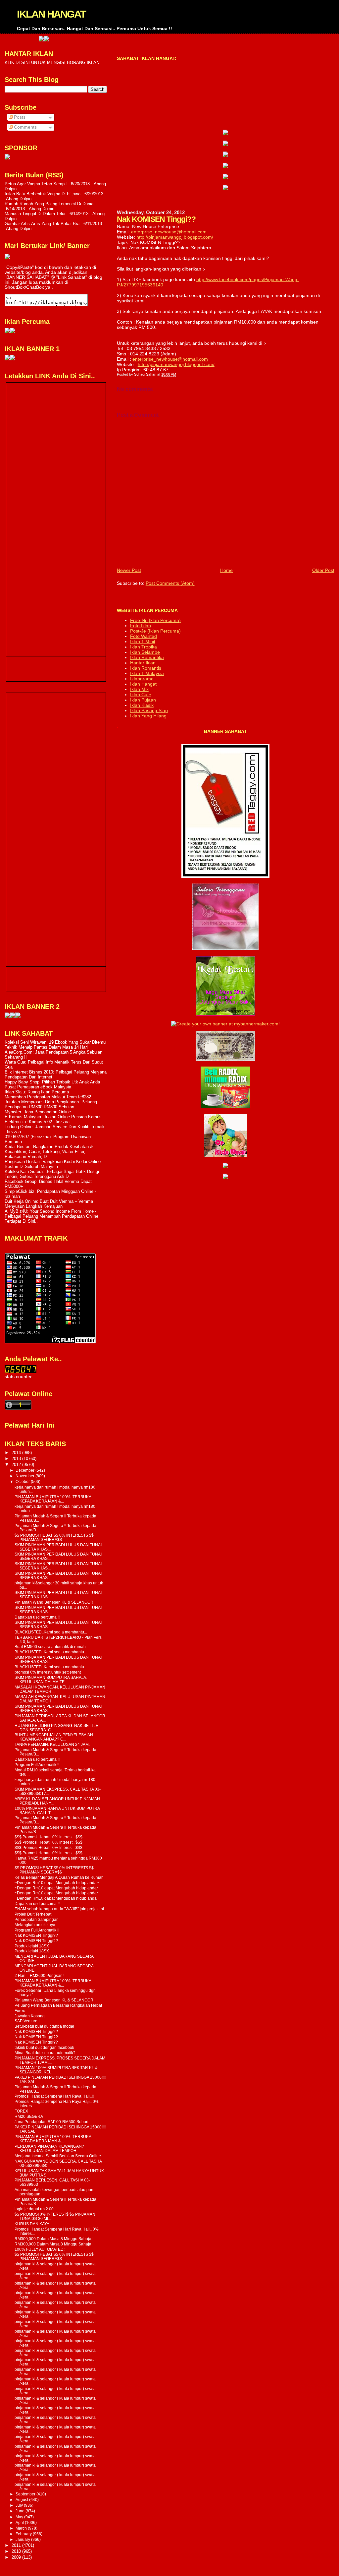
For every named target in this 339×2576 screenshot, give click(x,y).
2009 (17, 2557)
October (23, 1482)
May (20, 2517)
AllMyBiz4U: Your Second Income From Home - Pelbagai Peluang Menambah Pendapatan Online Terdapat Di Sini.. (51, 1216)
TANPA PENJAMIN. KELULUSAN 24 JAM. (52, 1744)
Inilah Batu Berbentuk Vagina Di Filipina (43, 194)
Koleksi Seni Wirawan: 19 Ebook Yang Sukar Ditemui (56, 1042)
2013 (17, 1459)
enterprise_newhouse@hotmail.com (169, 232)
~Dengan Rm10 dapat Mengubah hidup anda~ (57, 1883)
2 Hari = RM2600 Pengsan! (39, 1975)
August (22, 2500)
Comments (25, 127)
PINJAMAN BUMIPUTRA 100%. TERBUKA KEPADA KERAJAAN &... (53, 1499)
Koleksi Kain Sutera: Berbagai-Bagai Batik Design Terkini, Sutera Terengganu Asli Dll (52, 1174)
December (25, 1470)
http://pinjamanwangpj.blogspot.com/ (175, 237)
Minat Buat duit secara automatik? (45, 2053)
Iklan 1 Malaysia (147, 673)
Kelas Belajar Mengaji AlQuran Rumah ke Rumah (59, 1877)
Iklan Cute (141, 695)
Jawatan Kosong (30, 2016)
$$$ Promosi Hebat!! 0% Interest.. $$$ (48, 1837)
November (25, 1476)
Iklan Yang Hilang (148, 716)
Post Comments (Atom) (170, 583)
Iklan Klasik (142, 705)
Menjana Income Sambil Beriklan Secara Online (58, 2156)
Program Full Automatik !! (37, 1765)
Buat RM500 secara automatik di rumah (50, 1647)
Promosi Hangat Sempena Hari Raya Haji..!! (54, 2096)
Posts (19, 117)
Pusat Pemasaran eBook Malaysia (38, 1087)
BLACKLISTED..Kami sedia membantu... (51, 1632)
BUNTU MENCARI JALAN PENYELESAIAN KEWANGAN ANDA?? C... (54, 1737)
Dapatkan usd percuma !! (37, 1617)
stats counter (18, 1377)
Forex (20, 2011)
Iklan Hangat (143, 684)
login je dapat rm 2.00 (34, 2209)
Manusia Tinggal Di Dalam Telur (35, 214)
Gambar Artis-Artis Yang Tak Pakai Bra (42, 224)
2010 (17, 2551)
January (23, 2540)
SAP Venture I (27, 2021)
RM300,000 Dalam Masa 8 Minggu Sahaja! (53, 2239)
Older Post (323, 570)
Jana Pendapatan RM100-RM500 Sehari (51, 2122)
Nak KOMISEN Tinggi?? (36, 1935)
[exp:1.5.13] (7, 359)
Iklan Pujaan (143, 700)
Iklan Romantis (146, 668)
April (20, 2523)
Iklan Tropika (144, 647)
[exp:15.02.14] (225, 144)
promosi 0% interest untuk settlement (48, 1672)
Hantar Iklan (143, 663)
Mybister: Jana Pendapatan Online (38, 1112)
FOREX (21, 2111)
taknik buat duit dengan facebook (44, 2047)
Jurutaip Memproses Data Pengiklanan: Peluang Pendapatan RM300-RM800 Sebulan (51, 1104)
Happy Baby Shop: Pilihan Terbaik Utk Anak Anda (52, 1082)
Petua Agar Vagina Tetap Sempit (36, 184)
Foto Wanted (144, 636)
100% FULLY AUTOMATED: (40, 2249)
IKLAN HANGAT (51, 14)
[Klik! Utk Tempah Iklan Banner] (13, 40)
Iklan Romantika (147, 657)
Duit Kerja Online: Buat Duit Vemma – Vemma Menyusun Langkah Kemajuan (49, 1204)
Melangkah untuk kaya (35, 1925)
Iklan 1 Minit (143, 642)
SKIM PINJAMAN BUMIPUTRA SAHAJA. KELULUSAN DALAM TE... (51, 1680)
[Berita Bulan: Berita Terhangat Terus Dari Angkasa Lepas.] (7, 158)
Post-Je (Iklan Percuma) (155, 631)
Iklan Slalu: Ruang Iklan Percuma (37, 1092)
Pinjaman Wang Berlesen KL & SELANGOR (54, 1602)
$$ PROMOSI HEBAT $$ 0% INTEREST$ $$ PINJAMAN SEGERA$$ (54, 1537)
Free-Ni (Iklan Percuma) (155, 620)
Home (226, 570)
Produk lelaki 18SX (32, 1946)
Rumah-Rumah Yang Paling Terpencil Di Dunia (49, 204)
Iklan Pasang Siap (149, 710)
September (26, 2494)
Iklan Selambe (145, 652)
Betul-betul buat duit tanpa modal (44, 2026)
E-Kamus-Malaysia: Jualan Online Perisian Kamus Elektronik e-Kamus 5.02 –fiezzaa (53, 1119)
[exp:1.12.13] (8, 40)
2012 (17, 1465)
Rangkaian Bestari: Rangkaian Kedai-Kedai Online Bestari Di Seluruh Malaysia (53, 1164)
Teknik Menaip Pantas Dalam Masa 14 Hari (46, 1047)
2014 (17, 1453)
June (21, 2511)
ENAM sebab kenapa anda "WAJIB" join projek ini (59, 1909)
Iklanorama (142, 679)
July (20, 2505)
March (22, 2528)
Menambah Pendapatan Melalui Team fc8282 (48, 1097)
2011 (17, 2545)
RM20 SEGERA (29, 2116)
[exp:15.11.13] (7, 1016)
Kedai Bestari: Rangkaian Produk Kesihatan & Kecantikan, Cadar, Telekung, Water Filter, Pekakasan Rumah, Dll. (49, 1152)
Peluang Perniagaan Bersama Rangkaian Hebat (58, 2005)
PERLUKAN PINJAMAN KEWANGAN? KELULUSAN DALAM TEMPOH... (49, 2148)
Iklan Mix (139, 689)
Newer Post (129, 570)
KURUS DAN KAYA (32, 2224)
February (24, 2534)
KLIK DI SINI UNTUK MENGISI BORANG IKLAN (52, 62)
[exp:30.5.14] (225, 133)
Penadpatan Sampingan (37, 1919)
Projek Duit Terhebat (33, 1914)
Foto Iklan (141, 626)
